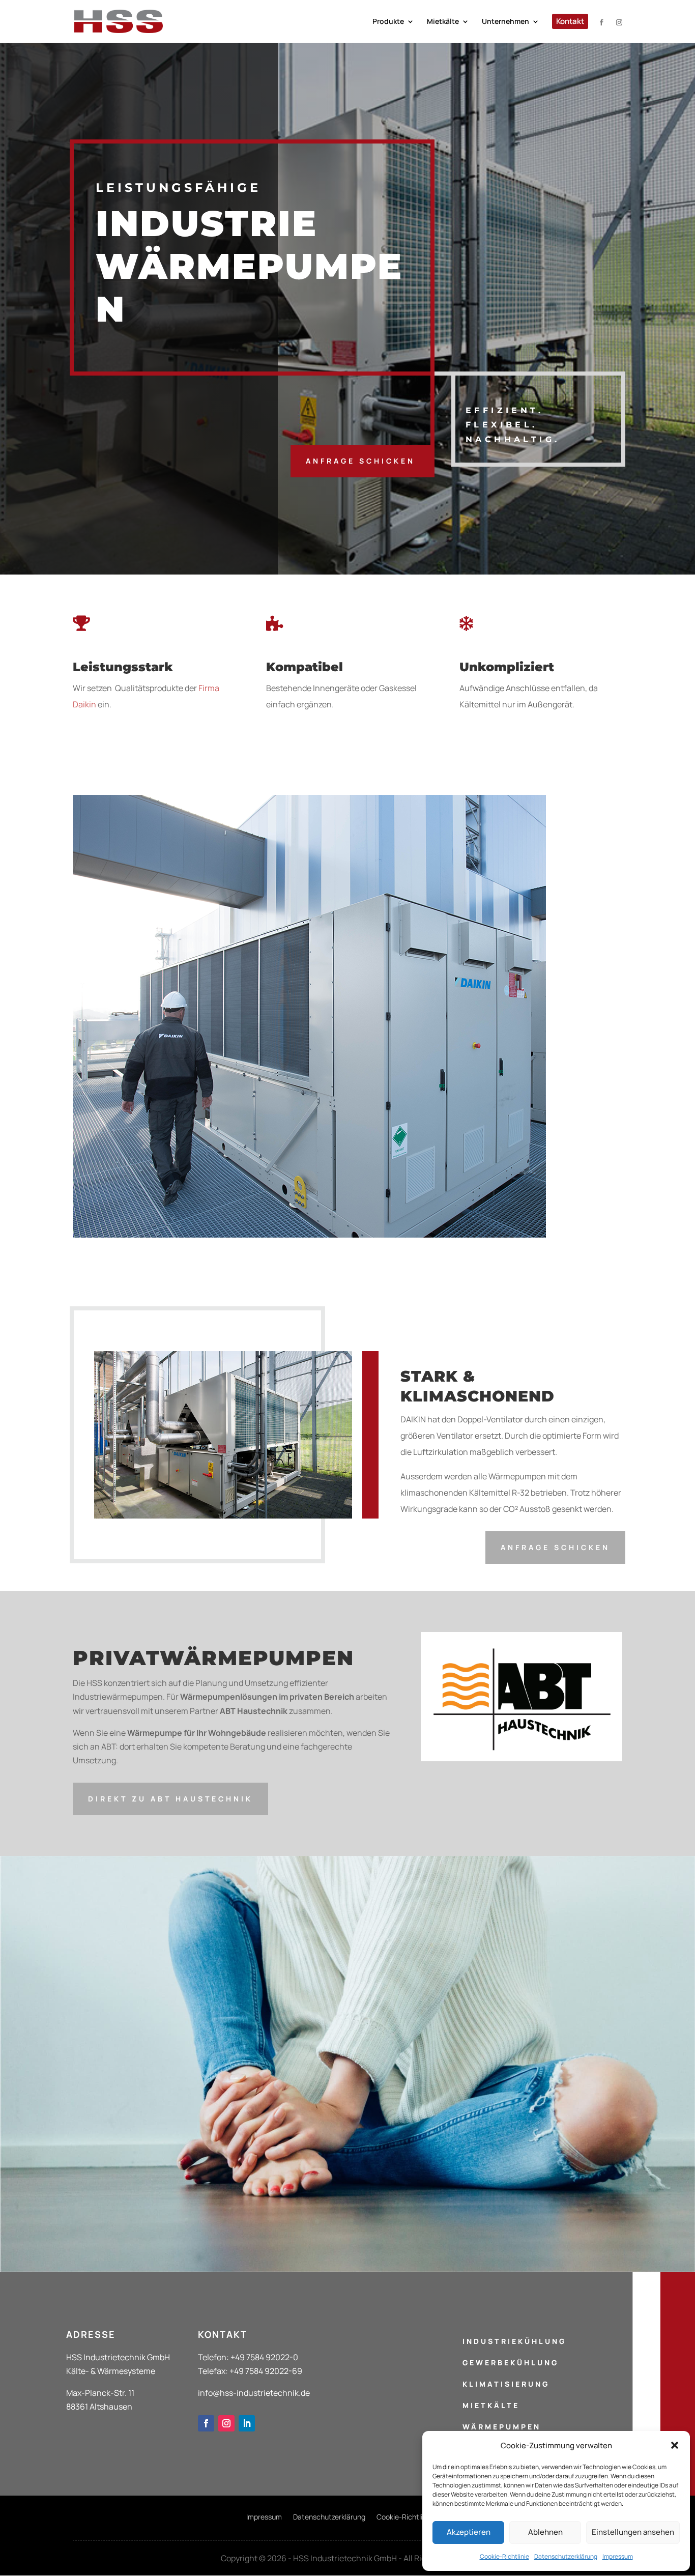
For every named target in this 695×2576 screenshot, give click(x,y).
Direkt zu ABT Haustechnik (170, 1799)
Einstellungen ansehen (633, 2532)
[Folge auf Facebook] (206, 2423)
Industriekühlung (514, 2341)
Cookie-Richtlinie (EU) (413, 2517)
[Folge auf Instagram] (226, 2423)
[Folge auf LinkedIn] (247, 2423)
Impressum (618, 2556)
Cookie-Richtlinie (504, 2556)
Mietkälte (491, 2405)
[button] (675, 2445)
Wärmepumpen (502, 2427)
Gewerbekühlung (511, 2363)
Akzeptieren (469, 2532)
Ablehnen (545, 2532)
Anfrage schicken (360, 461)
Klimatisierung (506, 2384)
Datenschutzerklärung (566, 2556)
